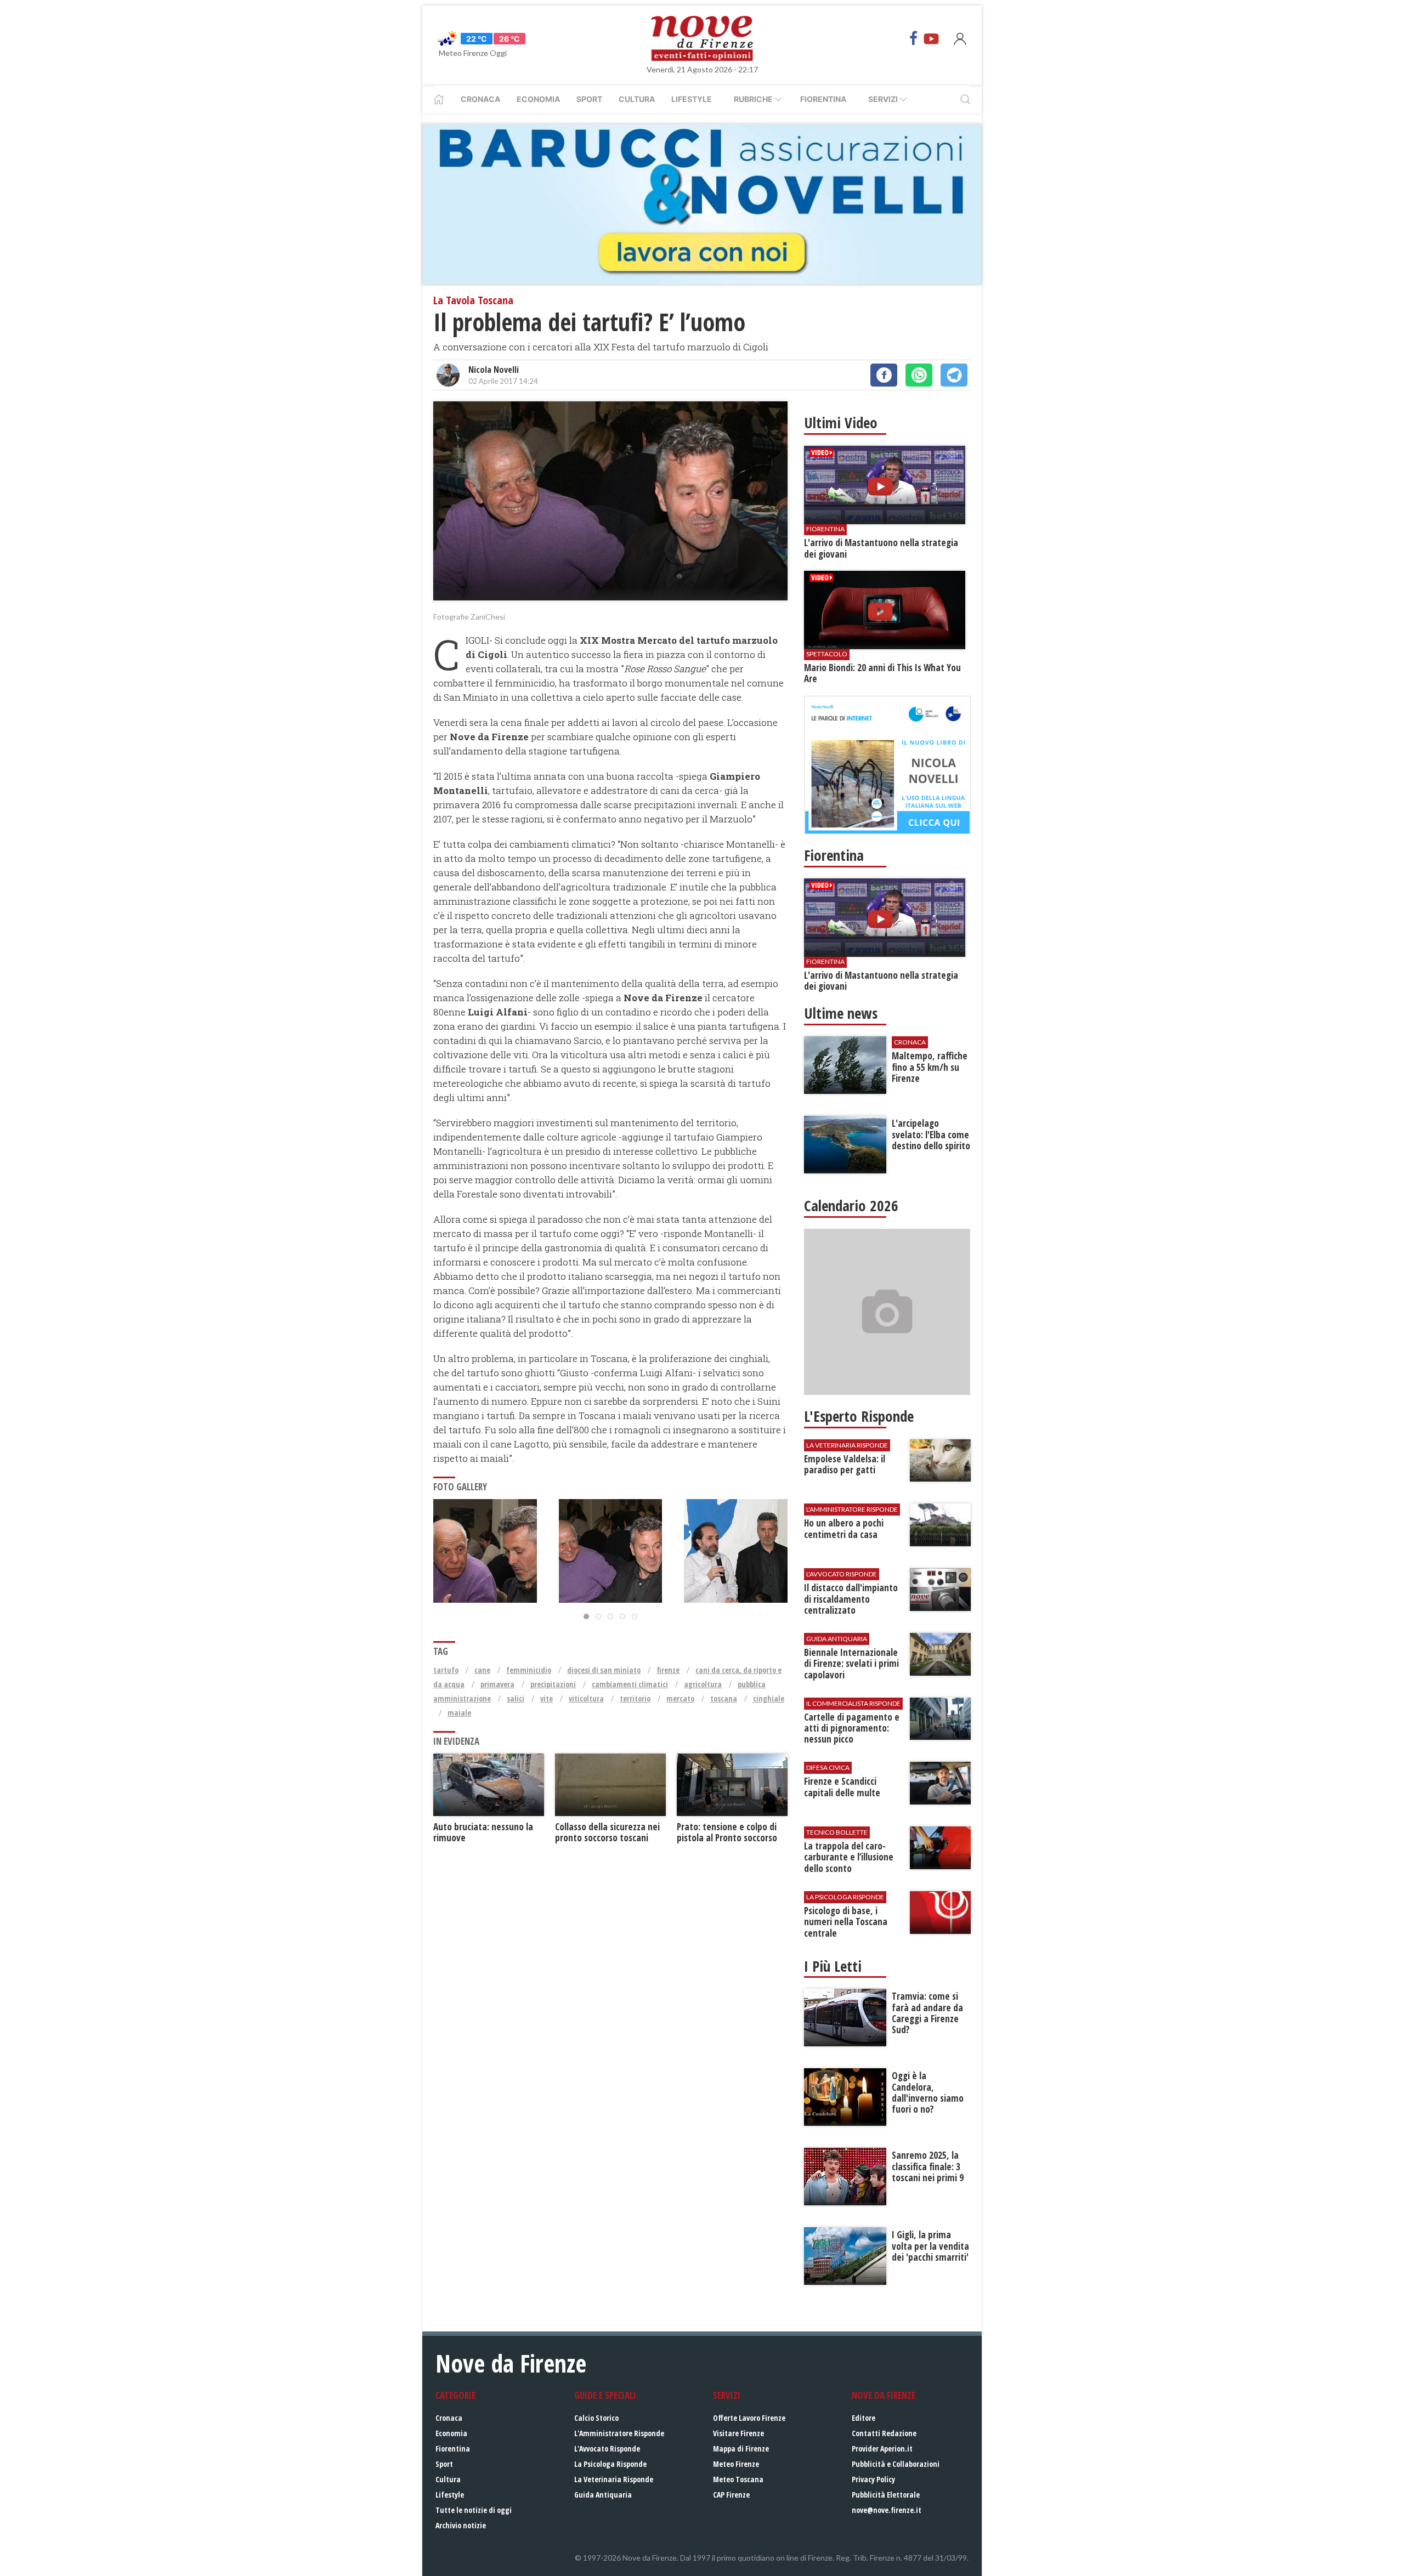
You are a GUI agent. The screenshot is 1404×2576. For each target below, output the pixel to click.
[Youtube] (931, 38)
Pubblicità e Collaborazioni (896, 2464)
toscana (724, 1698)
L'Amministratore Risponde (619, 2433)
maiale (459, 1713)
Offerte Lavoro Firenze (749, 2418)
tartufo (446, 1670)
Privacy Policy (873, 2479)
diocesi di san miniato (604, 1670)
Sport (589, 99)
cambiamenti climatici (630, 1684)
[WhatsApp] (919, 375)
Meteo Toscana (738, 2479)
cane (482, 1670)
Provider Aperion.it (882, 2449)
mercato (680, 1698)
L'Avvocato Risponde (607, 2449)
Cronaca (480, 99)
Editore (864, 2418)
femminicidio (529, 1670)
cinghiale (769, 1698)
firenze (668, 1670)
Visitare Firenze (738, 2433)
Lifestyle (692, 99)
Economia (538, 99)
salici (516, 1698)
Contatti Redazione (884, 2433)
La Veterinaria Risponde (614, 2479)
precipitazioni (553, 1684)
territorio (635, 1698)
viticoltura (586, 1698)
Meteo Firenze (736, 2464)
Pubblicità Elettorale (886, 2495)
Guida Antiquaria (603, 2495)
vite (547, 1698)
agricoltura (703, 1684)
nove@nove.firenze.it (887, 2510)
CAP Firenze (731, 2495)
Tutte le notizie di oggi (474, 2510)
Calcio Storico (596, 2418)
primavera (497, 1684)
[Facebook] (914, 38)
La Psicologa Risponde (610, 2464)
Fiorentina (823, 99)
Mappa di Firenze (741, 2449)
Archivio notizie (461, 2525)
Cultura (637, 99)
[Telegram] (954, 375)
